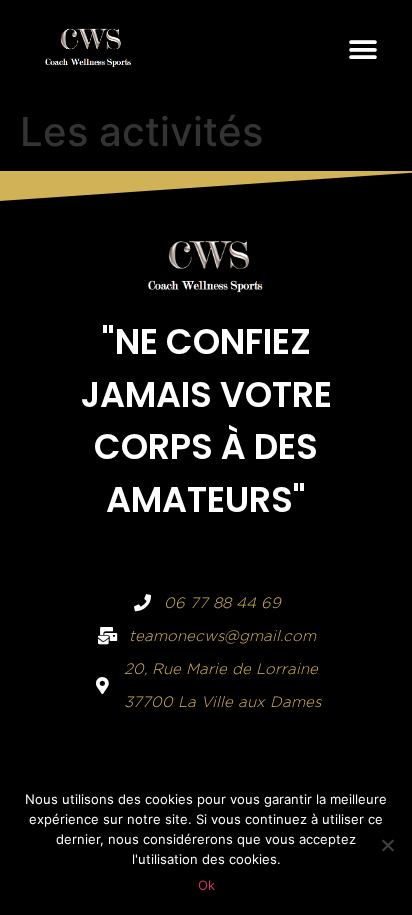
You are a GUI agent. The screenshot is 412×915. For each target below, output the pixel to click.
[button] (362, 49)
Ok (206, 885)
